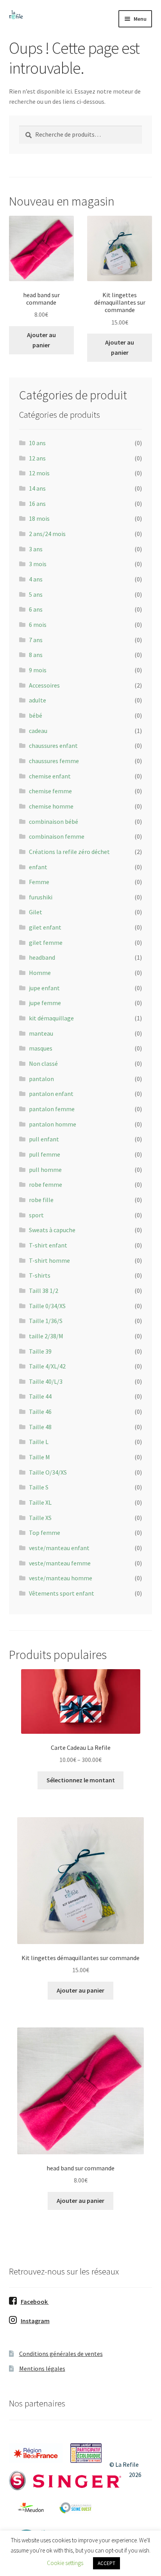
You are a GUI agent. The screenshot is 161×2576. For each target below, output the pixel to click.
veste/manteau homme (61, 1578)
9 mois (38, 670)
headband (42, 957)
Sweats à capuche (52, 1230)
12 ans (37, 458)
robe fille (41, 1200)
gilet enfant (45, 927)
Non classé (43, 1063)
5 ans (36, 594)
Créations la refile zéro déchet (69, 852)
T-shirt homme (49, 1260)
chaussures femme (54, 761)
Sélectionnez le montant (81, 1780)
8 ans (36, 655)
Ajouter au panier (41, 340)
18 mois (39, 518)
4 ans (36, 579)
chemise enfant (50, 776)
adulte (38, 700)
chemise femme (50, 791)
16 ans (37, 504)
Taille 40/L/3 (46, 1381)
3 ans (36, 549)
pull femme (45, 1154)
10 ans (37, 443)
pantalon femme (52, 1109)
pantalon (41, 1079)
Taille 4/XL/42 (47, 1366)
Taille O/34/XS (48, 1472)
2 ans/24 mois (47, 534)
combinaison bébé (54, 821)
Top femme (45, 1533)
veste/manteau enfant (59, 1548)
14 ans (37, 488)
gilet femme (46, 942)
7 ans (36, 640)
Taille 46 (40, 1412)
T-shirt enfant (48, 1245)
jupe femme (45, 1003)
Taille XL (40, 1502)
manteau (41, 1033)
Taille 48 (40, 1427)
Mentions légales (42, 2368)
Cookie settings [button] (65, 2563)
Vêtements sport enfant (62, 1593)
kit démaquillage (51, 1018)
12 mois (39, 473)
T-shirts (40, 1275)
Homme (40, 973)
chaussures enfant (53, 746)
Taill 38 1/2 (44, 1291)
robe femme (46, 1184)
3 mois (38, 564)
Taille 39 (40, 1351)
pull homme (45, 1170)
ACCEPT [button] (106, 2563)
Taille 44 (40, 1396)
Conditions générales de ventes (61, 2354)
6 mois (38, 625)
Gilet (36, 912)
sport (36, 1215)
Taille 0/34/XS (47, 1306)
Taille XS (40, 1518)
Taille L (39, 1442)
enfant (38, 867)
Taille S (39, 1487)
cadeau (38, 731)
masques (41, 1048)
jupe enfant (44, 988)
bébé (36, 715)
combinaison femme (57, 836)
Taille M (39, 1457)
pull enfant (44, 1139)
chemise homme (51, 806)
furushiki (41, 897)
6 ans (36, 609)
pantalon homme (53, 1124)
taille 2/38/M (46, 1336)
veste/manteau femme (60, 1563)
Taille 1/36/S (46, 1321)
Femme (39, 882)
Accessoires (44, 685)
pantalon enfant (51, 1094)
